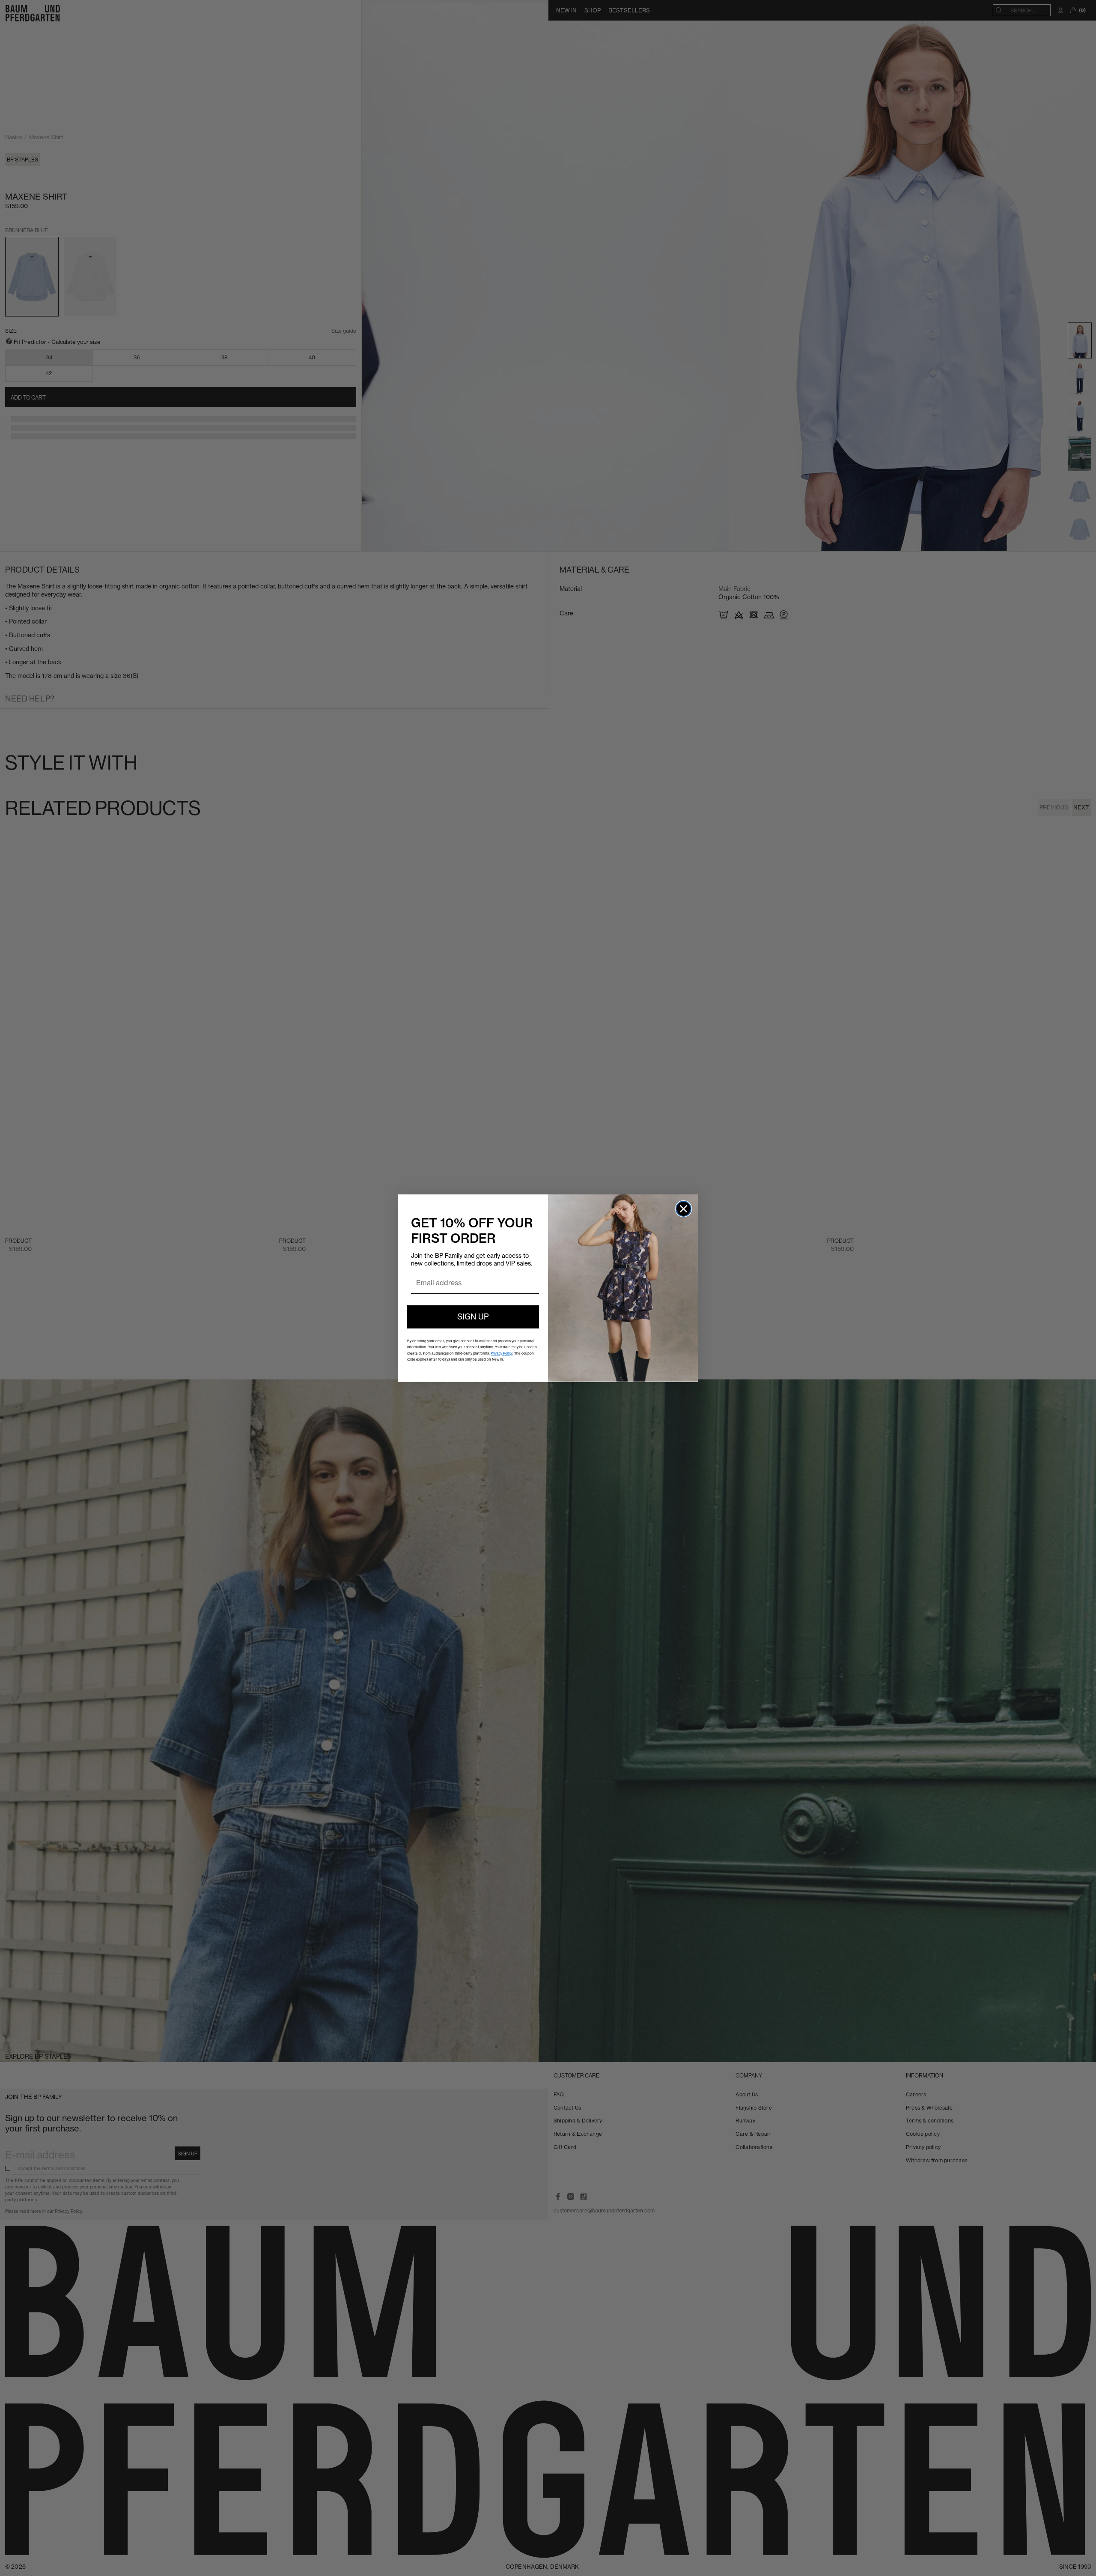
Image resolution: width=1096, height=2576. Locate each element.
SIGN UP (473, 1317)
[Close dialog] (684, 1209)
